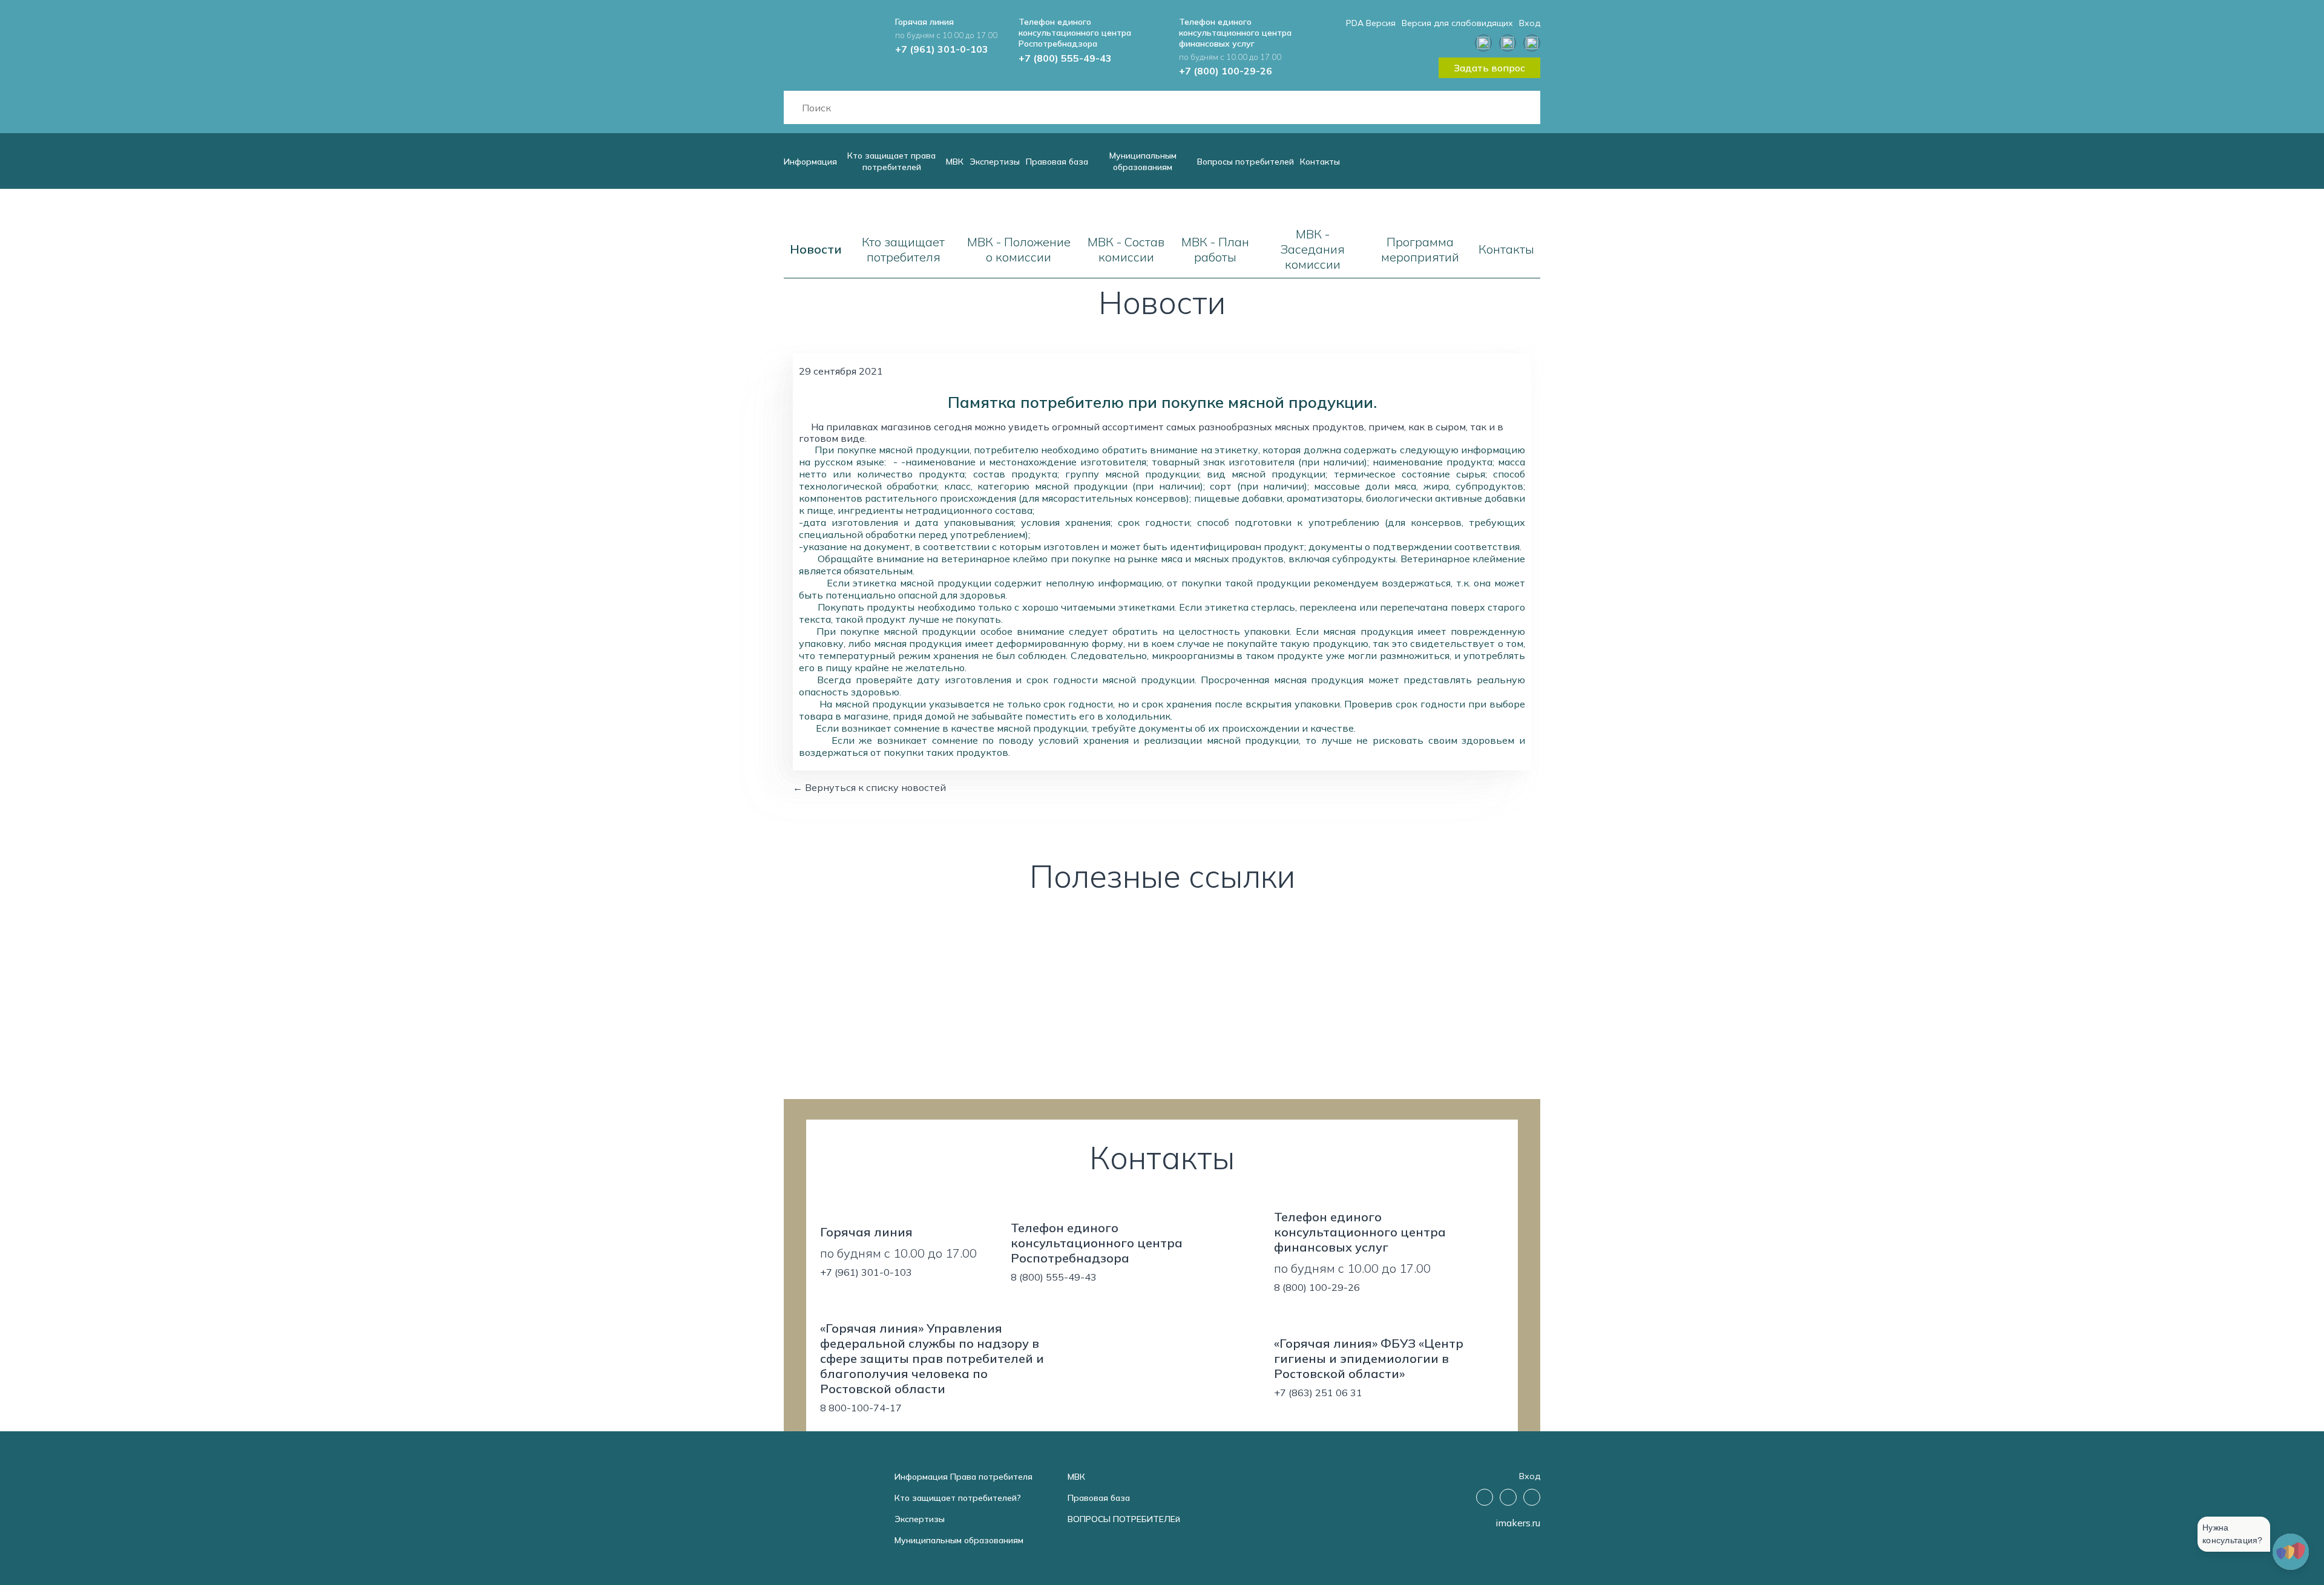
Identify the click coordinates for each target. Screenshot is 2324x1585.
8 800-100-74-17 (861, 1408)
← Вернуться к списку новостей (869, 787)
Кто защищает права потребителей (891, 161)
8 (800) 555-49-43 (1054, 1277)
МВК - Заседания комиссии (1312, 249)
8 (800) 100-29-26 (1317, 1287)
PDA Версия (1371, 23)
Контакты (1320, 162)
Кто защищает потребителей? (958, 1498)
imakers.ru (1518, 1523)
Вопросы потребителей (1246, 162)
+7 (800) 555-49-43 (1065, 58)
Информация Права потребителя (963, 1477)
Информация (810, 162)
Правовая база (1057, 162)
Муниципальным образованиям (1143, 161)
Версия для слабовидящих (1457, 23)
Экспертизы (995, 162)
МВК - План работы (1215, 249)
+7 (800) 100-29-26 (1226, 71)
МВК (955, 162)
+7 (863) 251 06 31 (1318, 1393)
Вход (1530, 23)
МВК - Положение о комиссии (1019, 249)
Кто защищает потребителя (903, 249)
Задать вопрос (1489, 68)
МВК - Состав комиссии (1126, 249)
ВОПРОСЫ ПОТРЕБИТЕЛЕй (1124, 1519)
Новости (816, 249)
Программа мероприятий (1420, 249)
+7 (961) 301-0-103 (942, 49)
